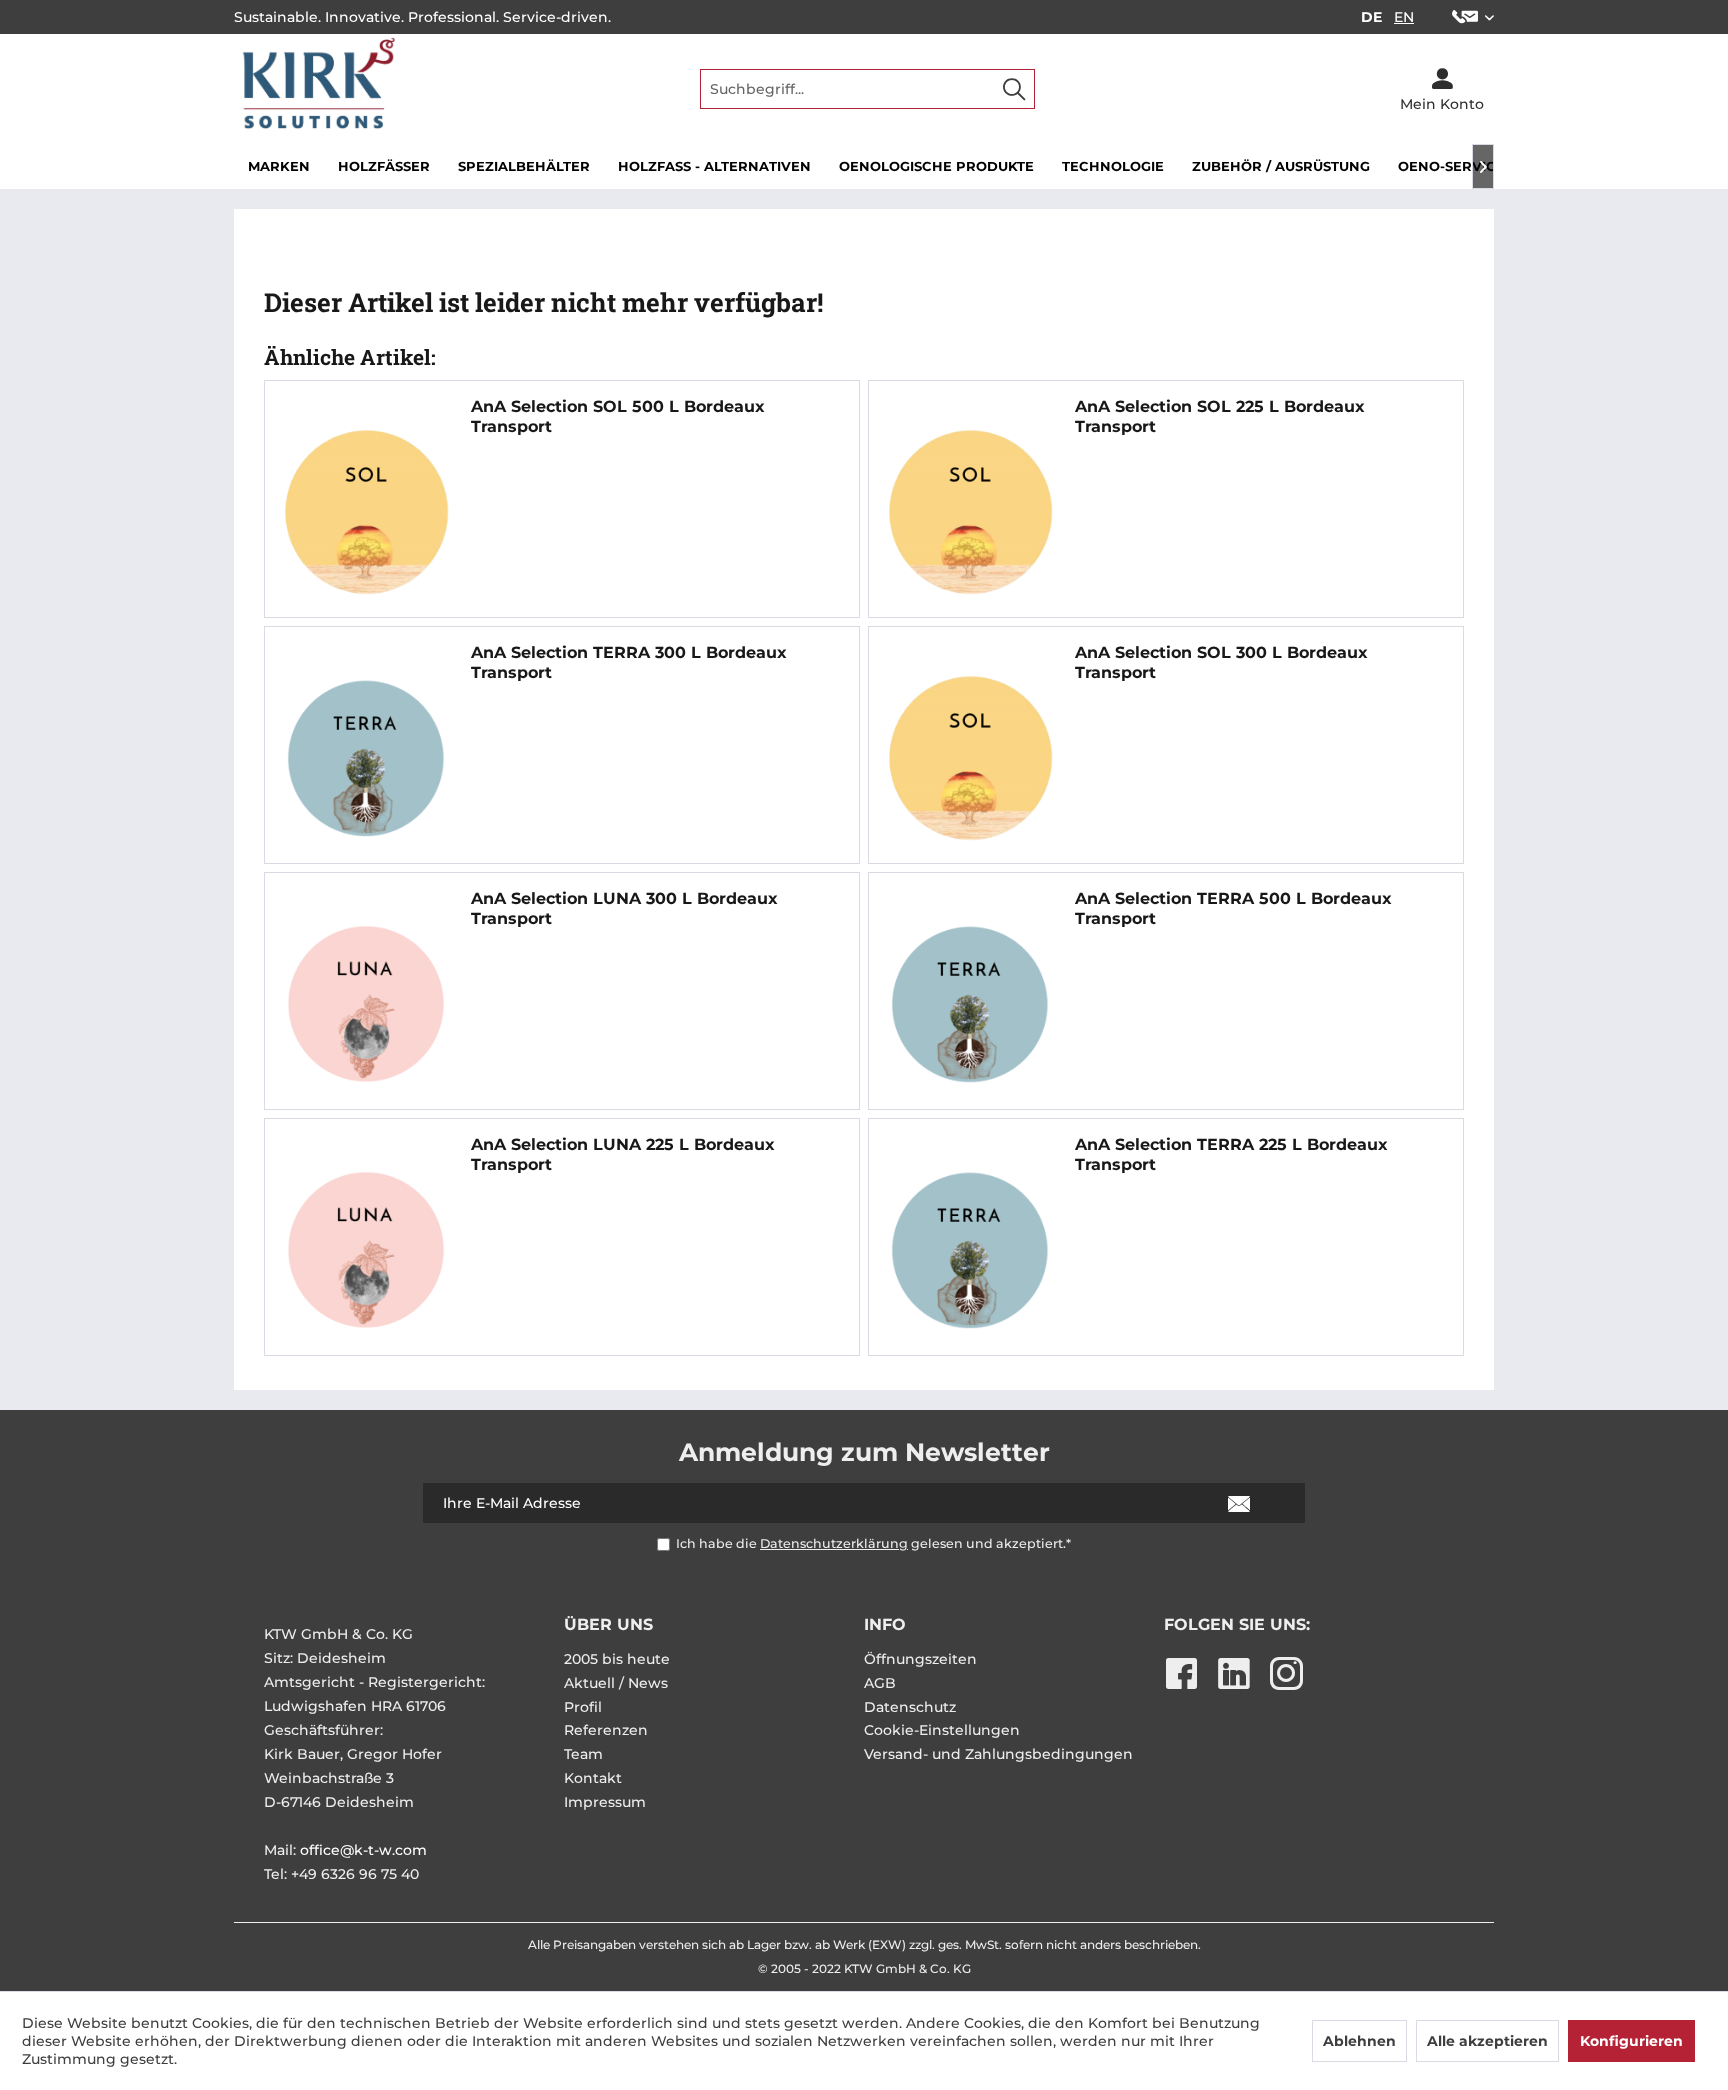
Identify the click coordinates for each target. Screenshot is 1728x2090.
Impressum (605, 1802)
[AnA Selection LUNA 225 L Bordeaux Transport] (366, 1250)
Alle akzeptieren (1487, 2041)
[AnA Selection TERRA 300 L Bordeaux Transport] (366, 758)
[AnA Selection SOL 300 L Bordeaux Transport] (970, 758)
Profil (583, 1707)
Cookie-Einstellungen (942, 1730)
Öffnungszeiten (920, 1659)
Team (583, 1754)
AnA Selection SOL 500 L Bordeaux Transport (618, 416)
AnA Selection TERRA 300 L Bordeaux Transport (629, 662)
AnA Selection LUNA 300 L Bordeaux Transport (624, 908)
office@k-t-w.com (363, 1850)
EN (1404, 17)
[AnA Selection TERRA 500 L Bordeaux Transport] (970, 1004)
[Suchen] (1014, 89)
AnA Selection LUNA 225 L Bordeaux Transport (623, 1154)
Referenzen (606, 1730)
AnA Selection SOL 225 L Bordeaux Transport (1220, 416)
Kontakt (593, 1778)
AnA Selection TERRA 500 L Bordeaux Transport (1233, 908)
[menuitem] (1465, 17)
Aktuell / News (616, 1683)
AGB (880, 1683)
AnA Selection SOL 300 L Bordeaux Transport (1221, 662)
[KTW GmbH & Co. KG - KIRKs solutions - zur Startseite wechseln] (315, 89)
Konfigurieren (1631, 2041)
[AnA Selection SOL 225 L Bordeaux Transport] (970, 512)
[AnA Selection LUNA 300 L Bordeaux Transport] (366, 1004)
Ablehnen (1359, 2041)
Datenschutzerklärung (834, 1543)
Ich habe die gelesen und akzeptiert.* (873, 1543)
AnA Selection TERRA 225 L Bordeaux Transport (1231, 1154)
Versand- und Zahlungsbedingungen (998, 1754)
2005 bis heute (617, 1659)
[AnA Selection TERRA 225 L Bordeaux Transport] (970, 1250)
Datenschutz (910, 1707)
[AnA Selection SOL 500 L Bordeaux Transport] (366, 512)
